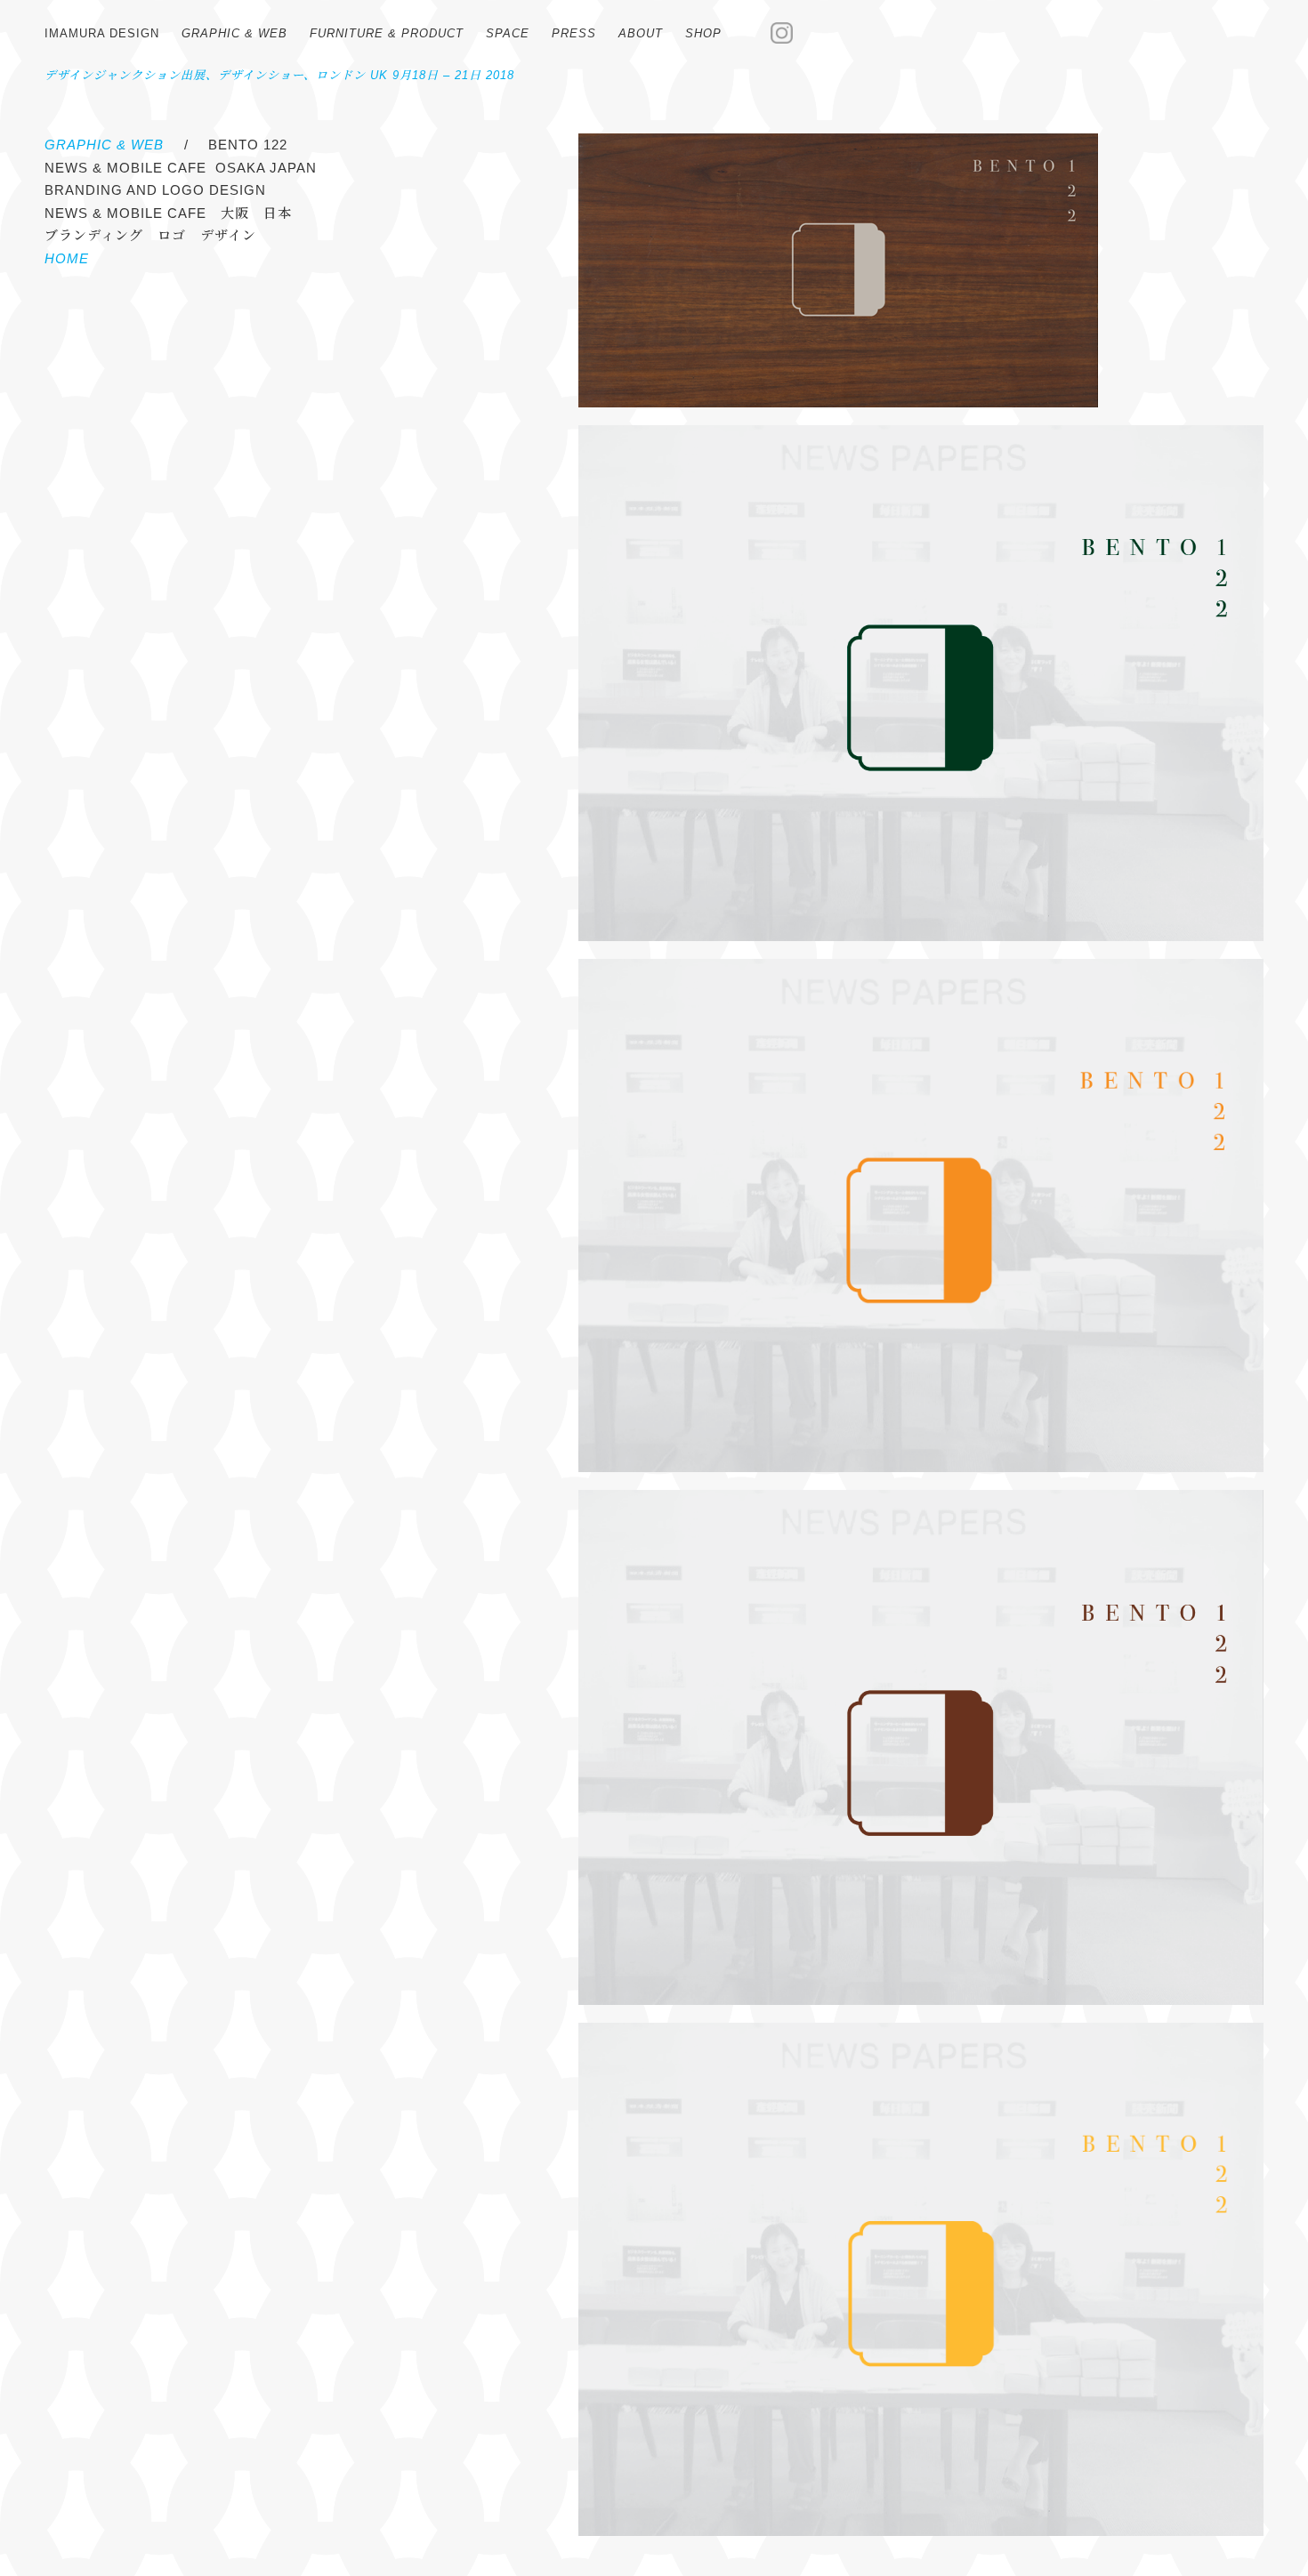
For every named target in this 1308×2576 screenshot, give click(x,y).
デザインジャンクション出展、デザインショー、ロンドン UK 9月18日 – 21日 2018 (279, 75)
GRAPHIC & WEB (234, 33)
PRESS (574, 33)
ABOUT (641, 33)
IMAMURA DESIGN (102, 33)
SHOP (703, 33)
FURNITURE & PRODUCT (387, 33)
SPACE (508, 33)
